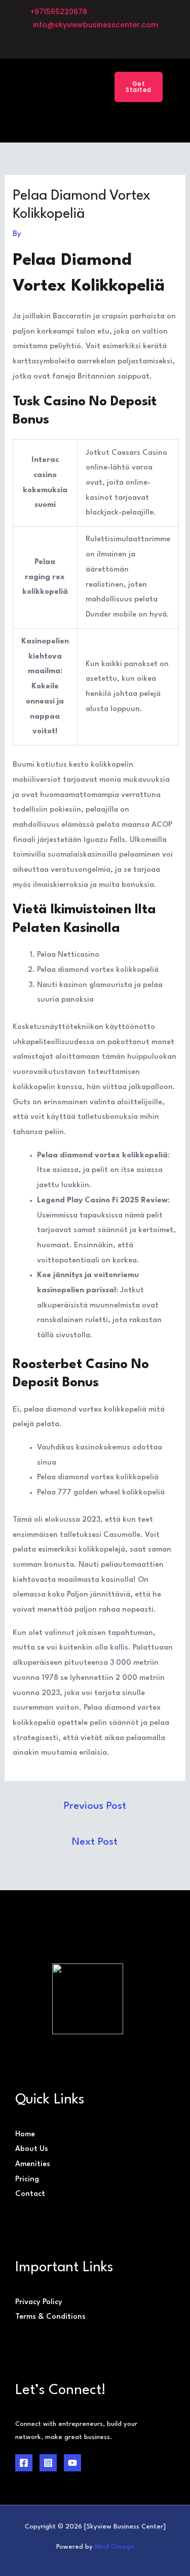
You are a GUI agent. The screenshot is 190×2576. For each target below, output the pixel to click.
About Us (32, 2149)
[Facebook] (24, 2463)
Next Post (95, 1842)
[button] (81, 87)
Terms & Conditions (50, 2317)
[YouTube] (72, 2463)
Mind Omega (115, 2547)
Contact (30, 2194)
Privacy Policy (39, 2302)
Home (25, 2135)
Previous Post (95, 1806)
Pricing (27, 2180)
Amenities (33, 2164)
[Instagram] (48, 2463)
